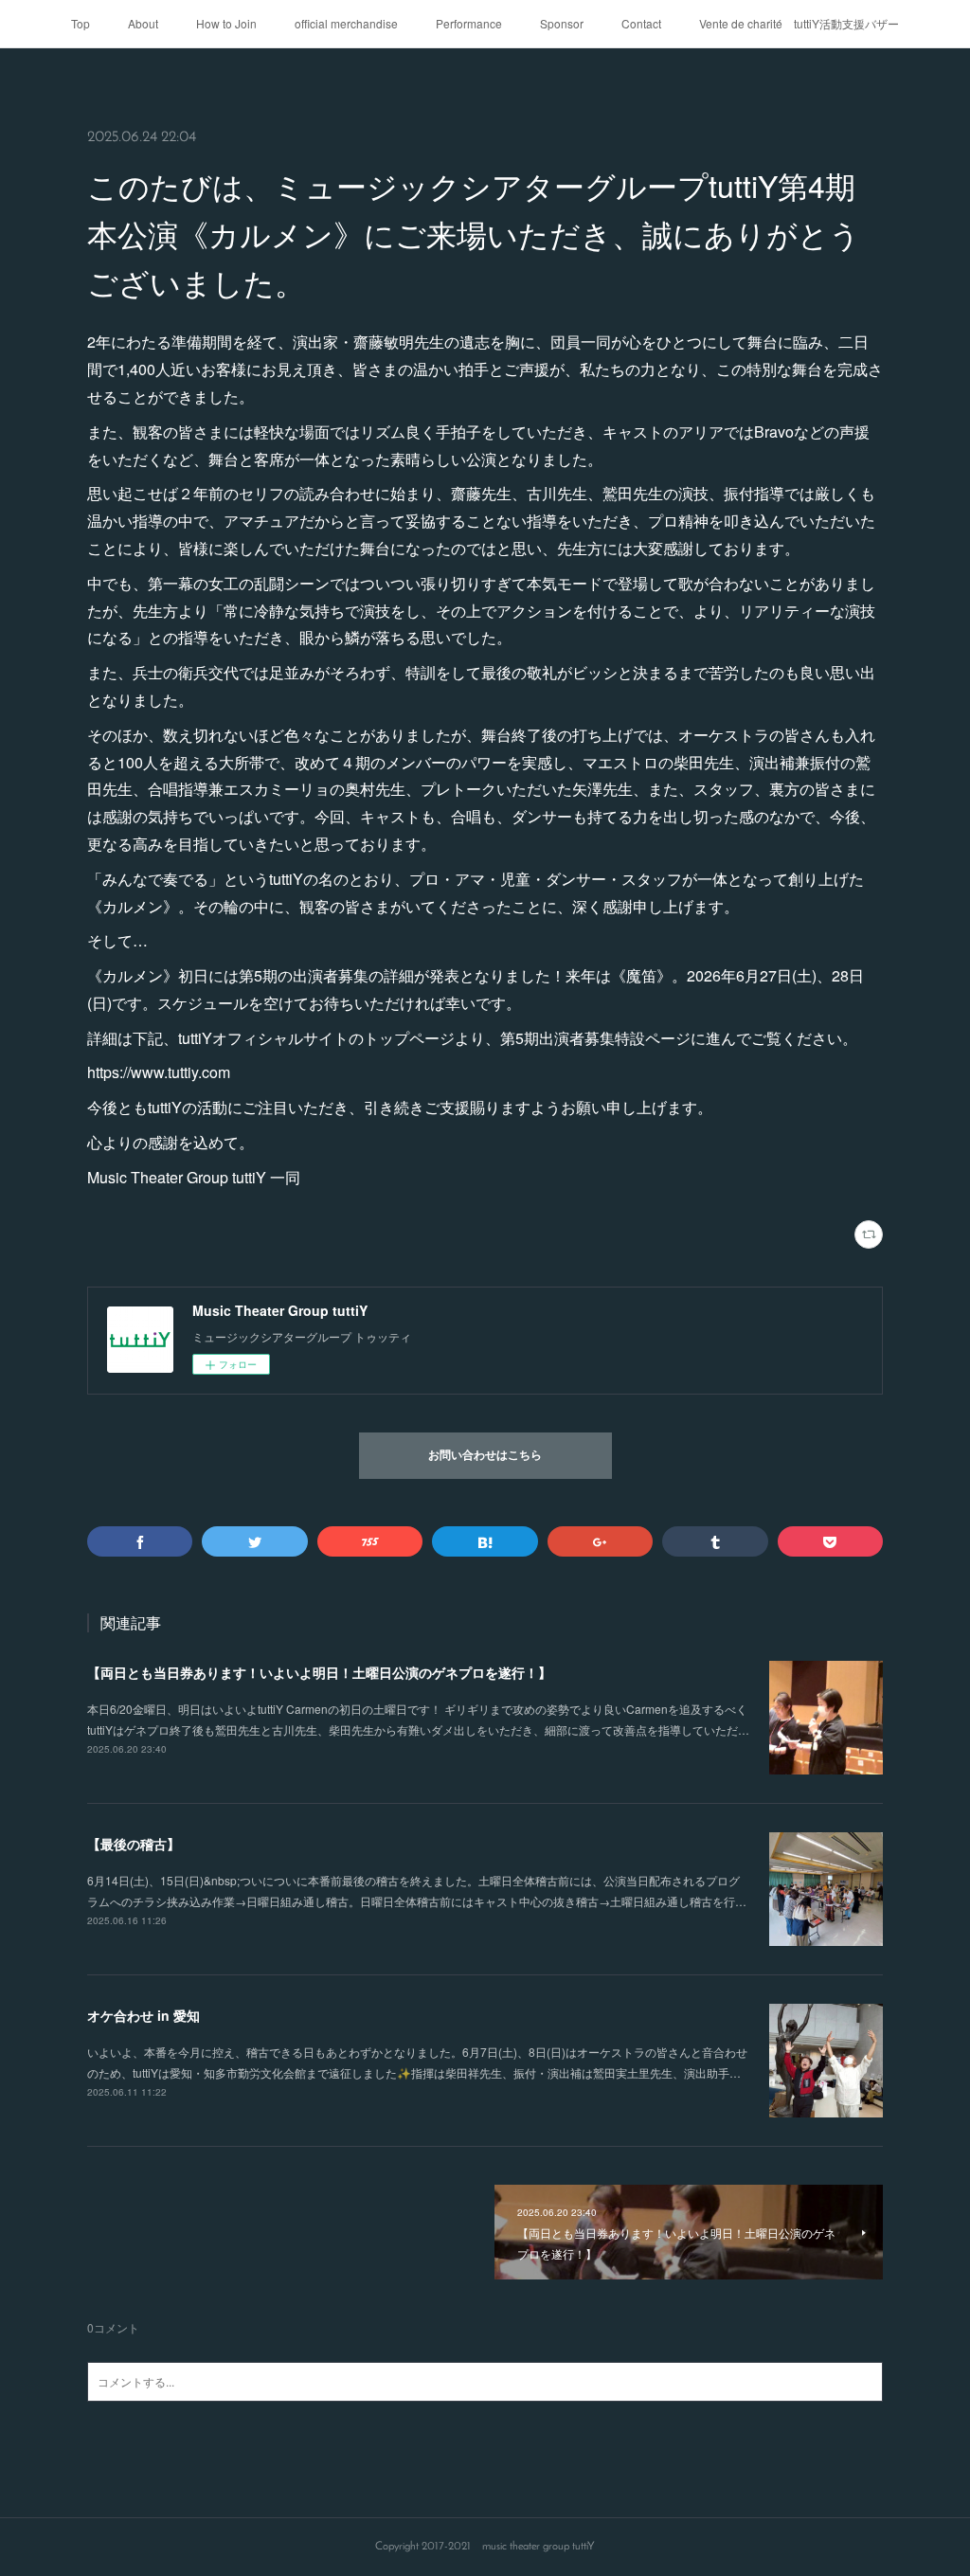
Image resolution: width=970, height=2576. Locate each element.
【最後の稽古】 (134, 1844)
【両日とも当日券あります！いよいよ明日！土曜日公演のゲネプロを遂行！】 (319, 1672)
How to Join (226, 23)
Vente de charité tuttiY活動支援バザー (799, 23)
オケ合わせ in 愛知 (144, 2015)
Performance (469, 23)
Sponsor (562, 23)
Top (81, 23)
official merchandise (346, 23)
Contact (641, 23)
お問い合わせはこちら (485, 1456)
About (143, 23)
